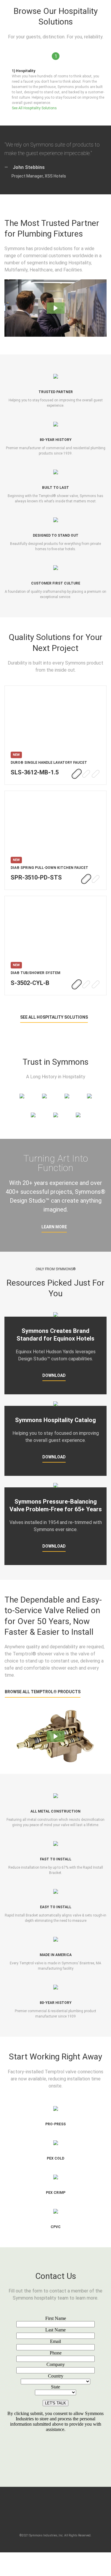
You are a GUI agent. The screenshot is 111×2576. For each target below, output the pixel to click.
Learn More (54, 1227)
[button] (56, 308)
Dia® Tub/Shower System (36, 973)
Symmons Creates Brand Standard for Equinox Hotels (55, 1335)
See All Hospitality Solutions (34, 108)
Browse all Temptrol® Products (43, 1692)
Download (54, 1375)
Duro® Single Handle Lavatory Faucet (49, 763)
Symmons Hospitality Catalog (55, 1420)
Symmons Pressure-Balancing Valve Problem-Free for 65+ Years (56, 1505)
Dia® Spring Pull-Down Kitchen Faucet (49, 868)
